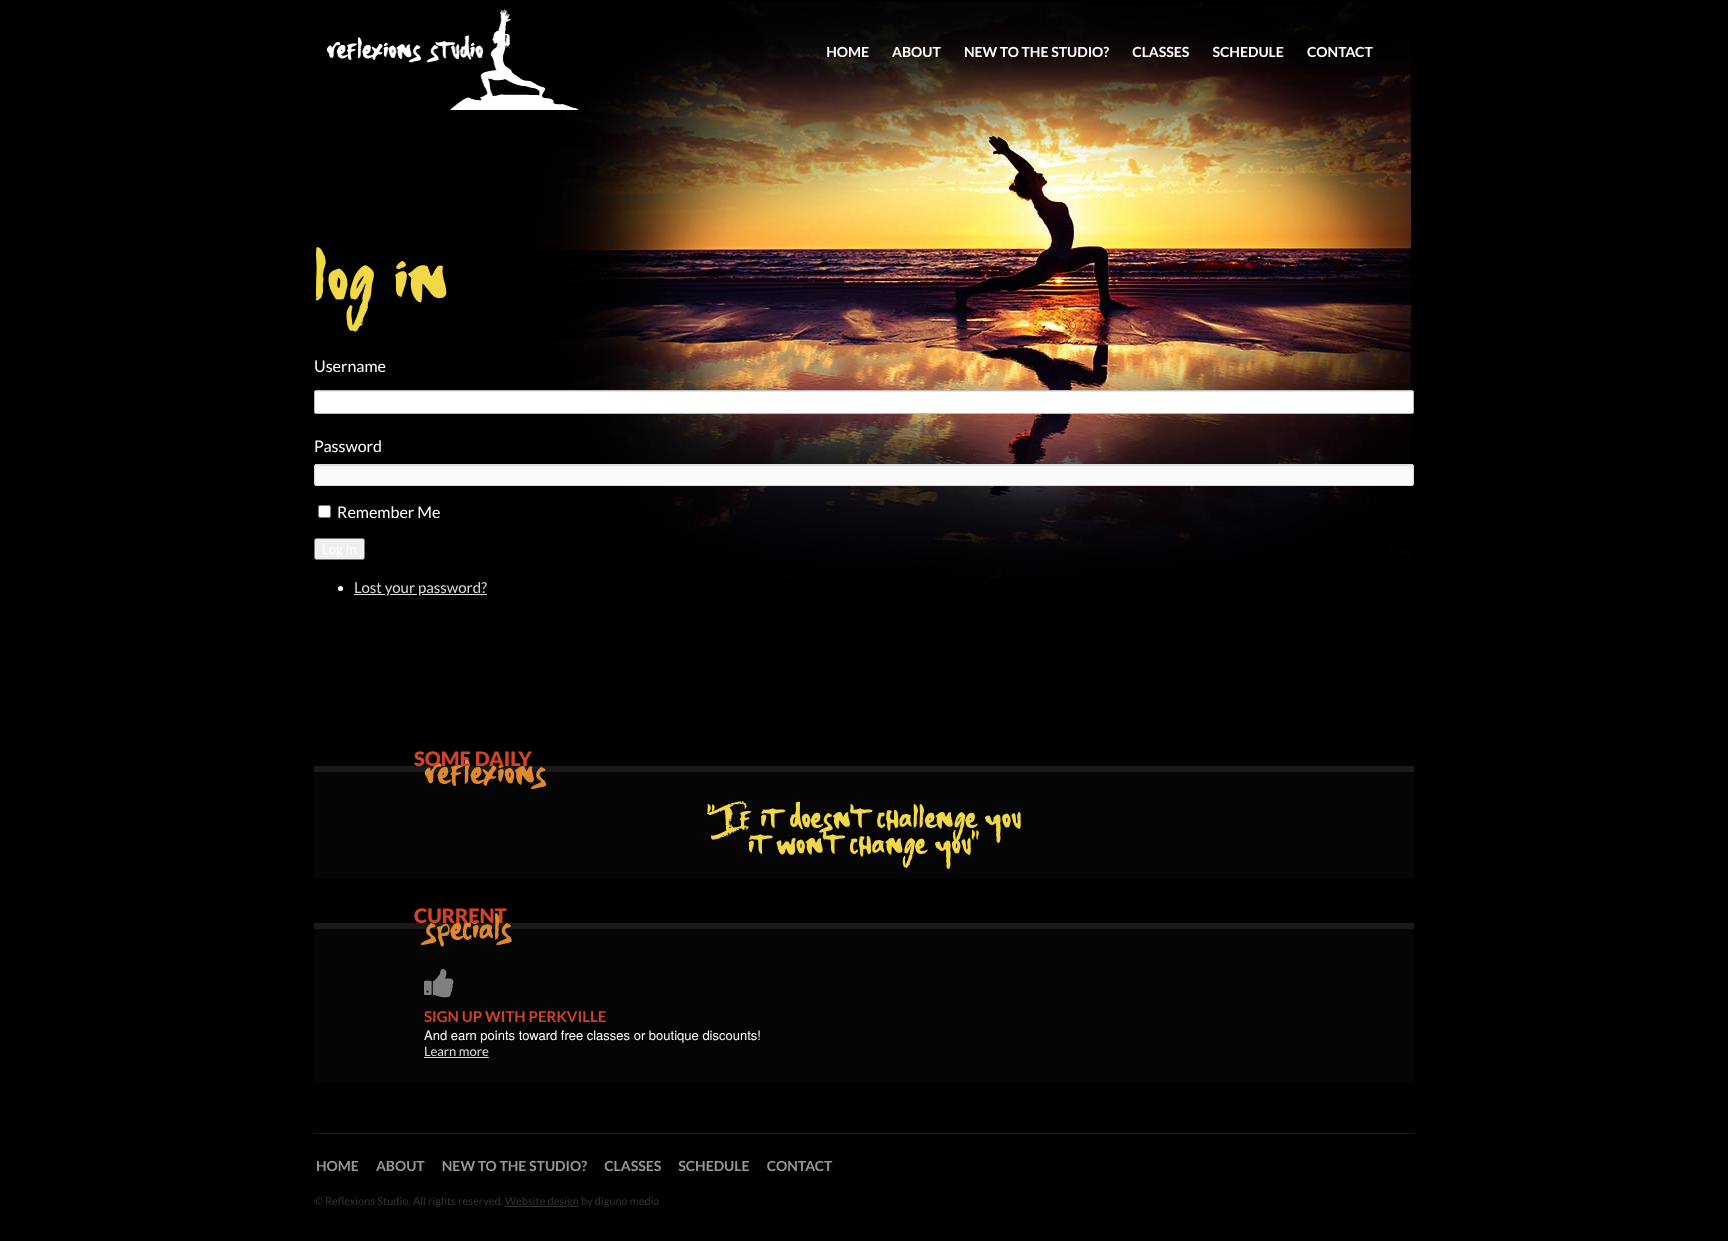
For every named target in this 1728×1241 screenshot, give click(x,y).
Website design (542, 1201)
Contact (1340, 51)
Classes (1160, 51)
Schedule (1247, 51)
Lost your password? (420, 588)
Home (847, 51)
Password (348, 446)
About (916, 51)
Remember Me (388, 512)
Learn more (456, 1051)
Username (350, 366)
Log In (339, 549)
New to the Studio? (1036, 51)
